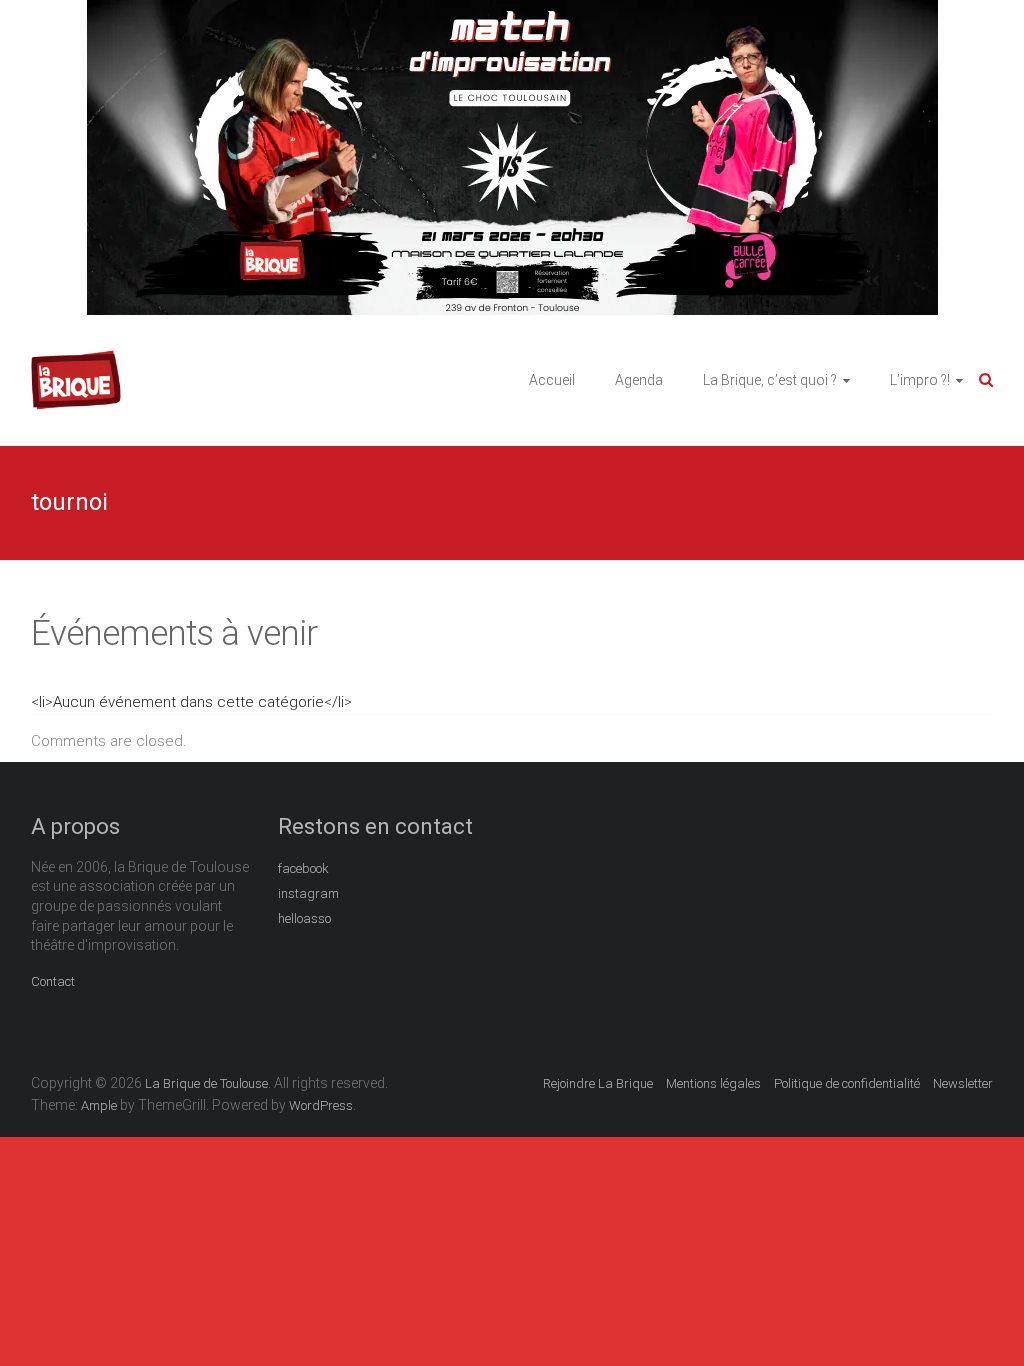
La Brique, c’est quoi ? (770, 380)
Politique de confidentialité (847, 1083)
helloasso (304, 918)
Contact (53, 981)
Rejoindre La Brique (598, 1083)
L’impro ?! (920, 380)
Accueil (552, 380)
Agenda (639, 380)
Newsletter (963, 1083)
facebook (303, 868)
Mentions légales (713, 1083)
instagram (308, 893)
